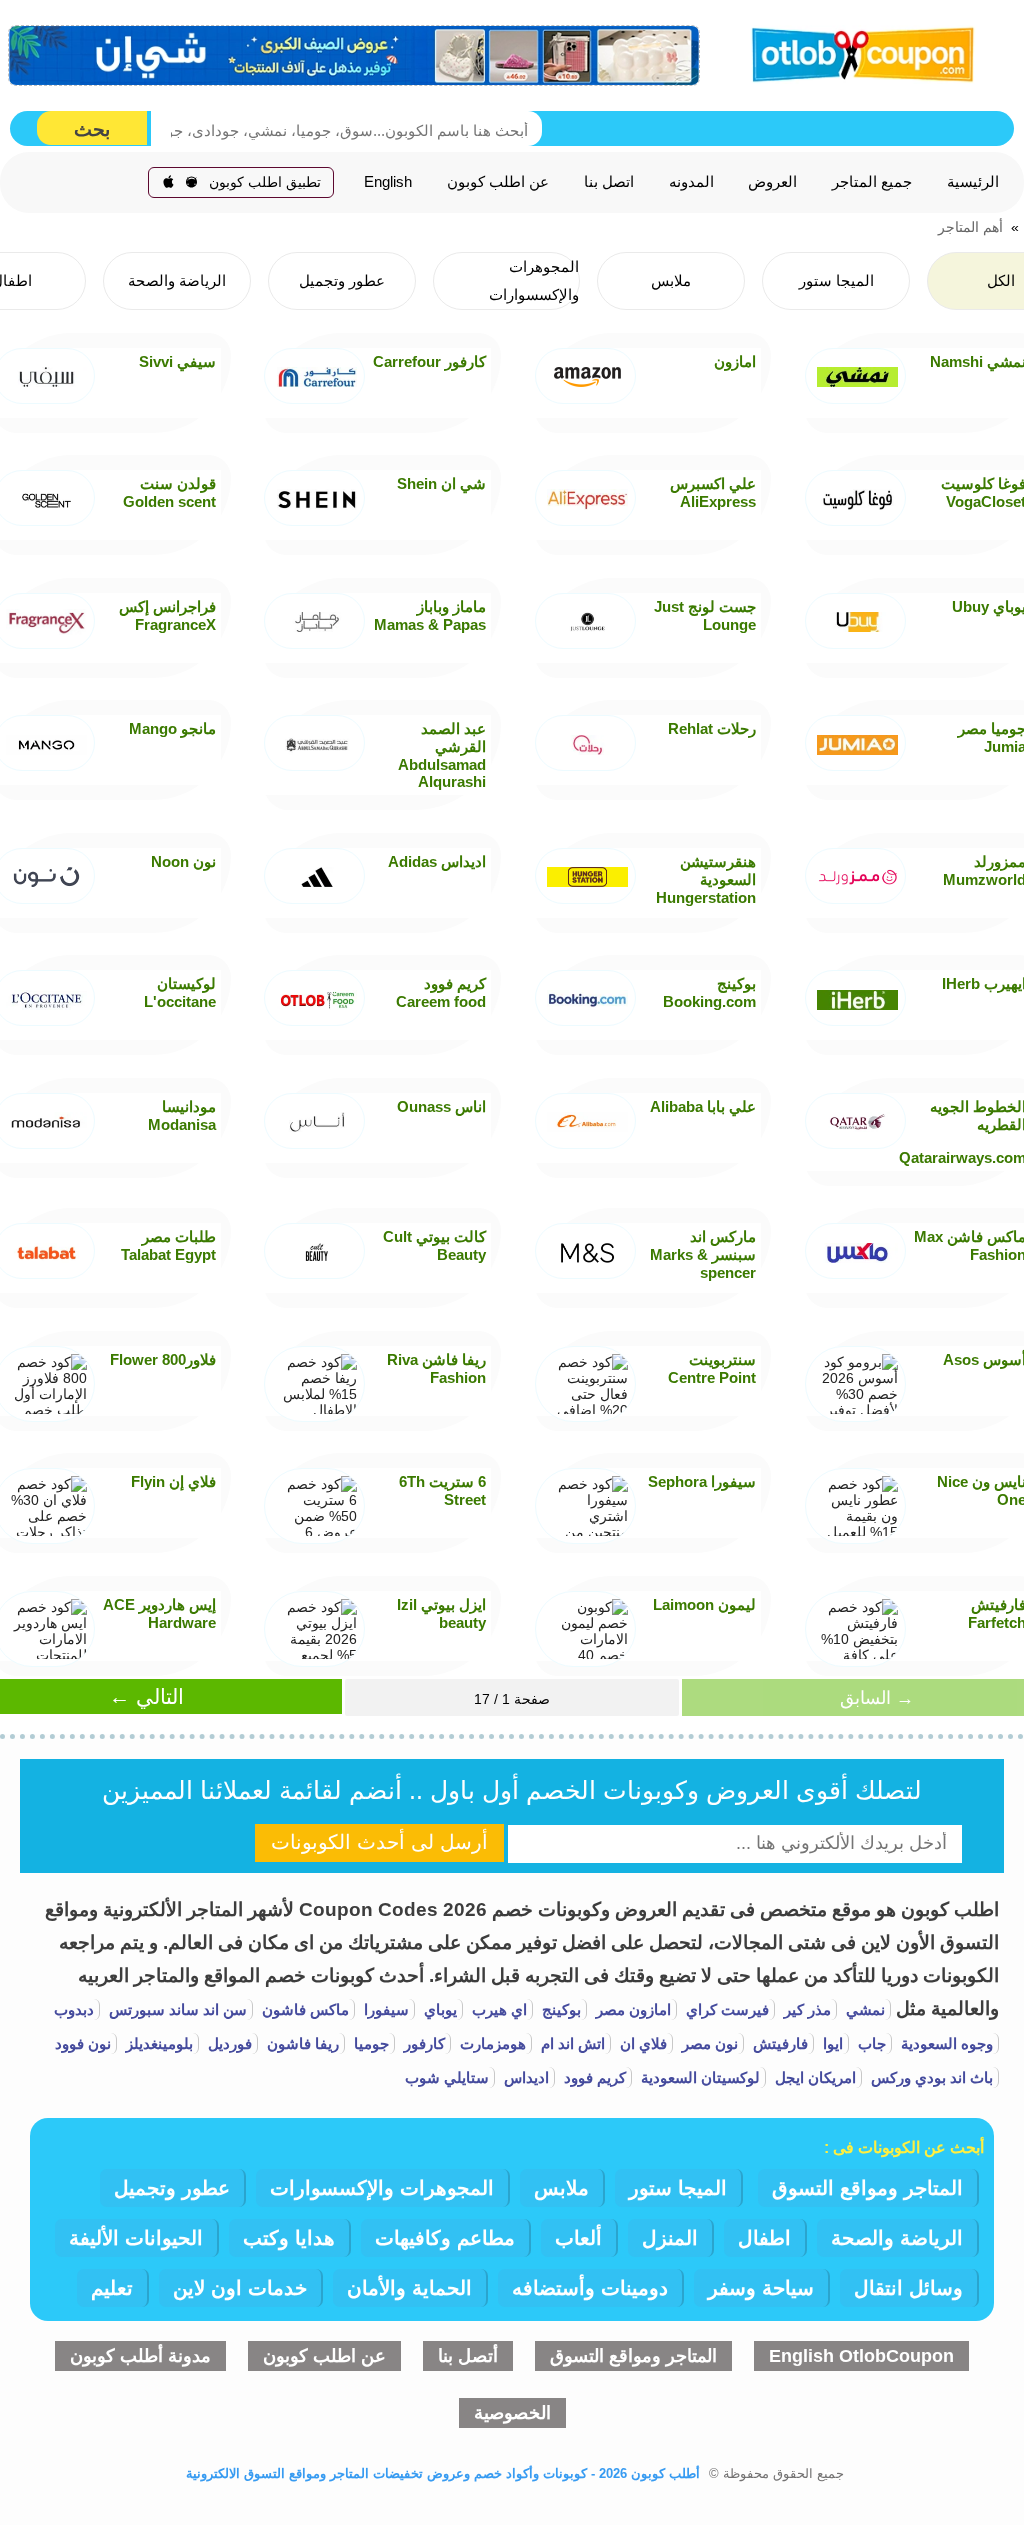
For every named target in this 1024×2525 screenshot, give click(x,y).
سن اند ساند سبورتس (176, 2009)
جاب (870, 2043)
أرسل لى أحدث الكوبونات (379, 1842)
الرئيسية (973, 182)
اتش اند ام (571, 2043)
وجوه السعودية (945, 2043)
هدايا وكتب (289, 2238)
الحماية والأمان (409, 2288)
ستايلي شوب (447, 2077)
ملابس (561, 2188)
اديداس (524, 2077)
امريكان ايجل (813, 2077)
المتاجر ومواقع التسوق (867, 2188)
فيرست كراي (725, 2009)
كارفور (422, 2043)
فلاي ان (641, 2043)
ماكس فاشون (303, 2009)
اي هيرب (497, 2009)
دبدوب (74, 2009)
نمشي (863, 2009)
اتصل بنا (609, 182)
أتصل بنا (468, 2356)
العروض (772, 182)
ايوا (831, 2043)
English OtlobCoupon (861, 2356)
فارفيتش (778, 2043)
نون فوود (83, 2043)
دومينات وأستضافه (590, 2288)
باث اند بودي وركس (930, 2077)
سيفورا (384, 2009)
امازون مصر (631, 2009)
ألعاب (578, 2238)
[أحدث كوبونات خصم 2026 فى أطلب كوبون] (857, 52)
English (388, 182)
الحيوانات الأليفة (136, 2238)
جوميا (369, 2043)
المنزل (670, 2238)
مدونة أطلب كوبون (140, 2356)
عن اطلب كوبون (498, 182)
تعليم (112, 2288)
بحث (92, 129)
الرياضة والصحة (897, 2238)
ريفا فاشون (301, 2043)
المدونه (691, 182)
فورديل (228, 2043)
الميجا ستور (678, 2188)
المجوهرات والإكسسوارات (382, 2188)
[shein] (355, 55)
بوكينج (559, 2009)
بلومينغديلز (157, 2043)
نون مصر (708, 2043)
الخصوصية (512, 2413)
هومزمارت (491, 2043)
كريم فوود (593, 2077)
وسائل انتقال (908, 2288)
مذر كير (805, 2009)
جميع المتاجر (872, 182)
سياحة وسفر (761, 2288)
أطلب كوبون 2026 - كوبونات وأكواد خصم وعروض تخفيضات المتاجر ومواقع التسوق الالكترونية (443, 2473)
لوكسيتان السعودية (698, 2077)
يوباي (438, 2009)
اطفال (764, 2238)
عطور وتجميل (172, 2188)
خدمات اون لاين (240, 2288)
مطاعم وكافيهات (445, 2238)
